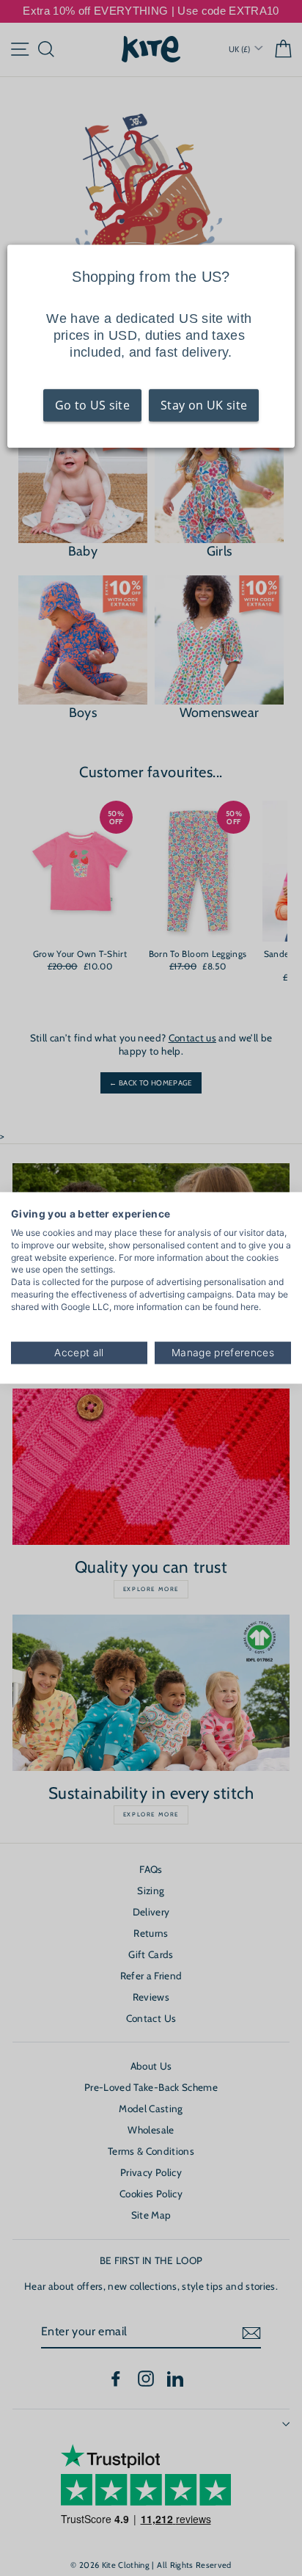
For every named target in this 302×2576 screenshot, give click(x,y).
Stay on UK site (204, 405)
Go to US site (92, 405)
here (250, 1307)
